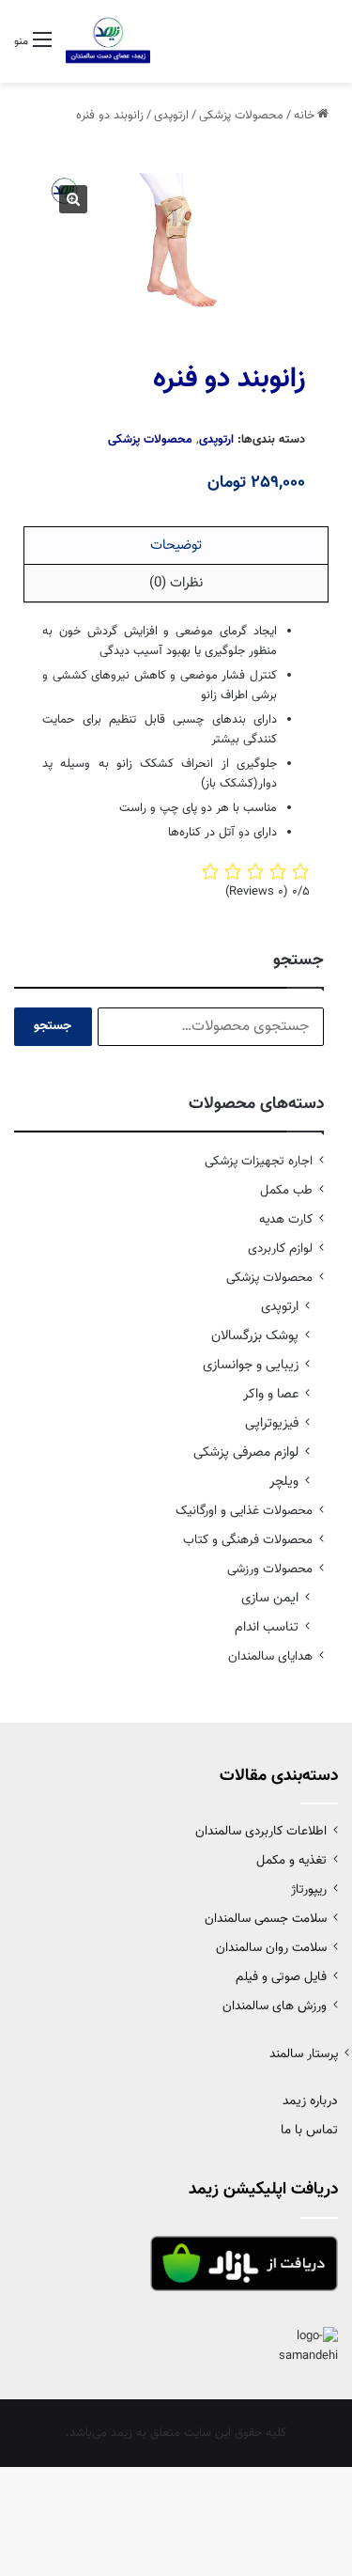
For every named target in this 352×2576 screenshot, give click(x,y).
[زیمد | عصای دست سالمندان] (108, 41)
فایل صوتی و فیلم (281, 1977)
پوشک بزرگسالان (255, 1336)
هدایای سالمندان (270, 1656)
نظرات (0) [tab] (176, 583)
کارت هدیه (286, 1219)
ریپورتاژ (309, 1889)
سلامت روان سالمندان (271, 1948)
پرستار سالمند (304, 2054)
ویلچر (284, 1482)
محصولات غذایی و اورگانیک (244, 1511)
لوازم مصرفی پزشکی (246, 1452)
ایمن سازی (270, 1598)
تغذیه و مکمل (291, 1860)
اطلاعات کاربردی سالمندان (261, 1831)
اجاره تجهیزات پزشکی (259, 1161)
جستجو (53, 1026)
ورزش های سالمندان (275, 2006)
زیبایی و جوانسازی (251, 1365)
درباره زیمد (310, 2101)
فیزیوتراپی (272, 1423)
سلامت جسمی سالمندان (266, 1919)
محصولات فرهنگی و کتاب (248, 1540)
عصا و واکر (271, 1394)
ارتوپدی (171, 116)
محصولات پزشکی (241, 116)
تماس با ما (309, 2131)
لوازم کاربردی (280, 1249)
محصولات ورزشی (270, 1569)
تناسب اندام (267, 1627)
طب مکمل (286, 1190)
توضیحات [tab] (176, 546)
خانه (304, 116)
